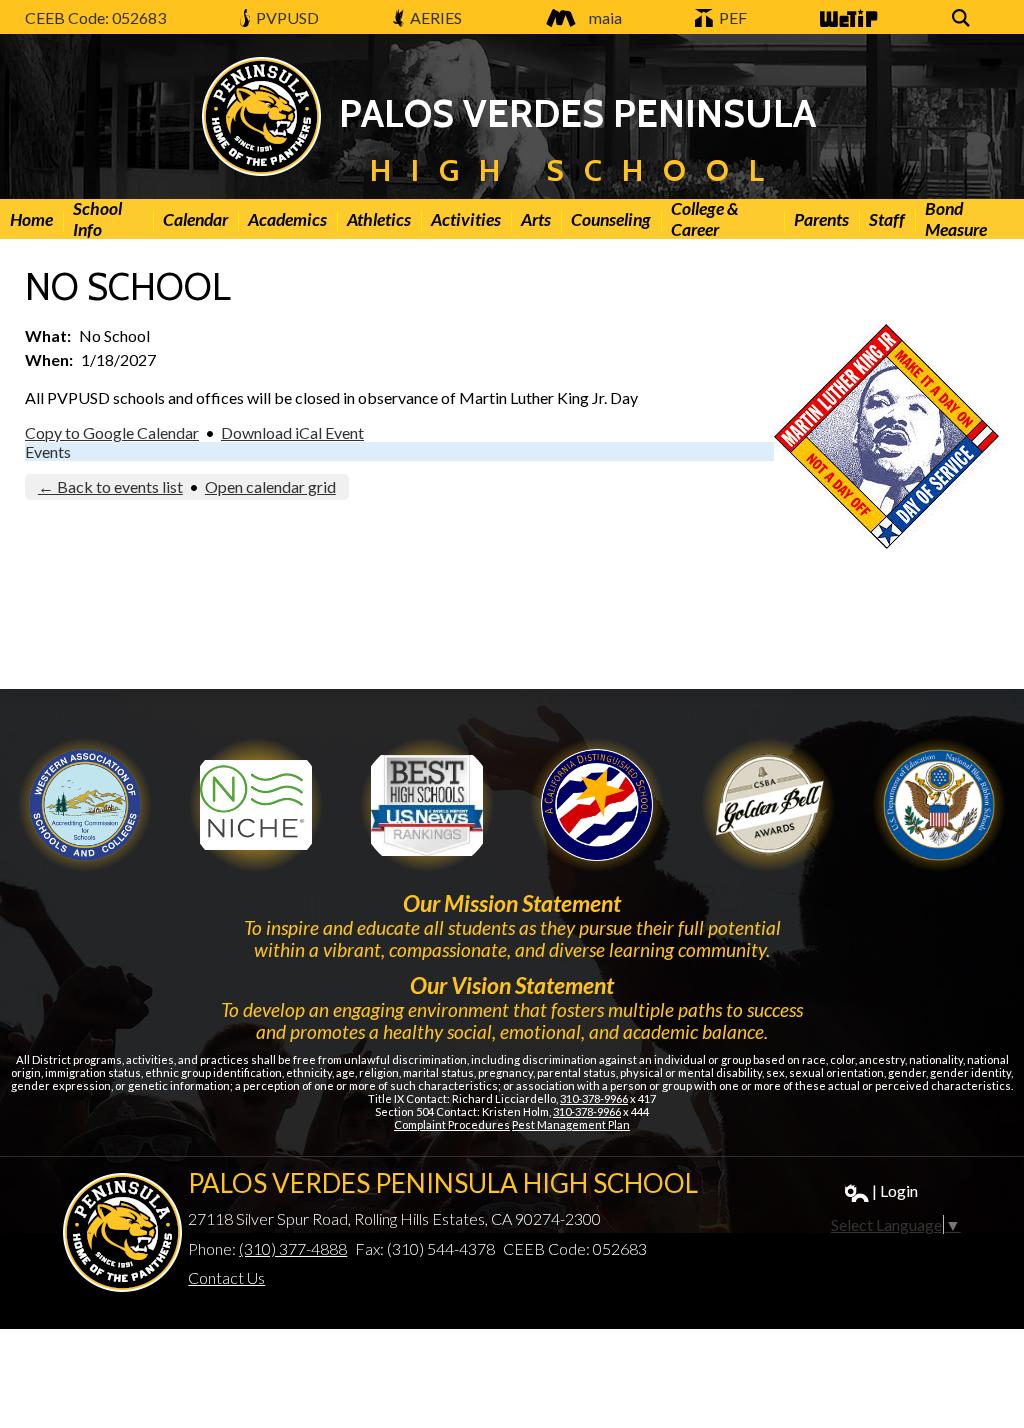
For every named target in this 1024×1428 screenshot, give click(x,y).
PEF (731, 17)
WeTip (841, 28)
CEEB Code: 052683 (95, 17)
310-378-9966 (594, 1098)
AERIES (434, 17)
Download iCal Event (292, 432)
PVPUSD (286, 17)
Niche (256, 805)
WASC (85, 805)
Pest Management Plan (571, 1124)
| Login (895, 1190)
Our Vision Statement (512, 985)
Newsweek (427, 805)
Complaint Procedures (452, 1124)
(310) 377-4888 (293, 1248)
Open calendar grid (270, 486)
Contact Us (226, 1277)
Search (964, 28)
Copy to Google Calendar (112, 432)
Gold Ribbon (768, 805)
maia (605, 17)
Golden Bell (597, 805)
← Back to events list (110, 486)
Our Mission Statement (512, 903)
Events (48, 451)
